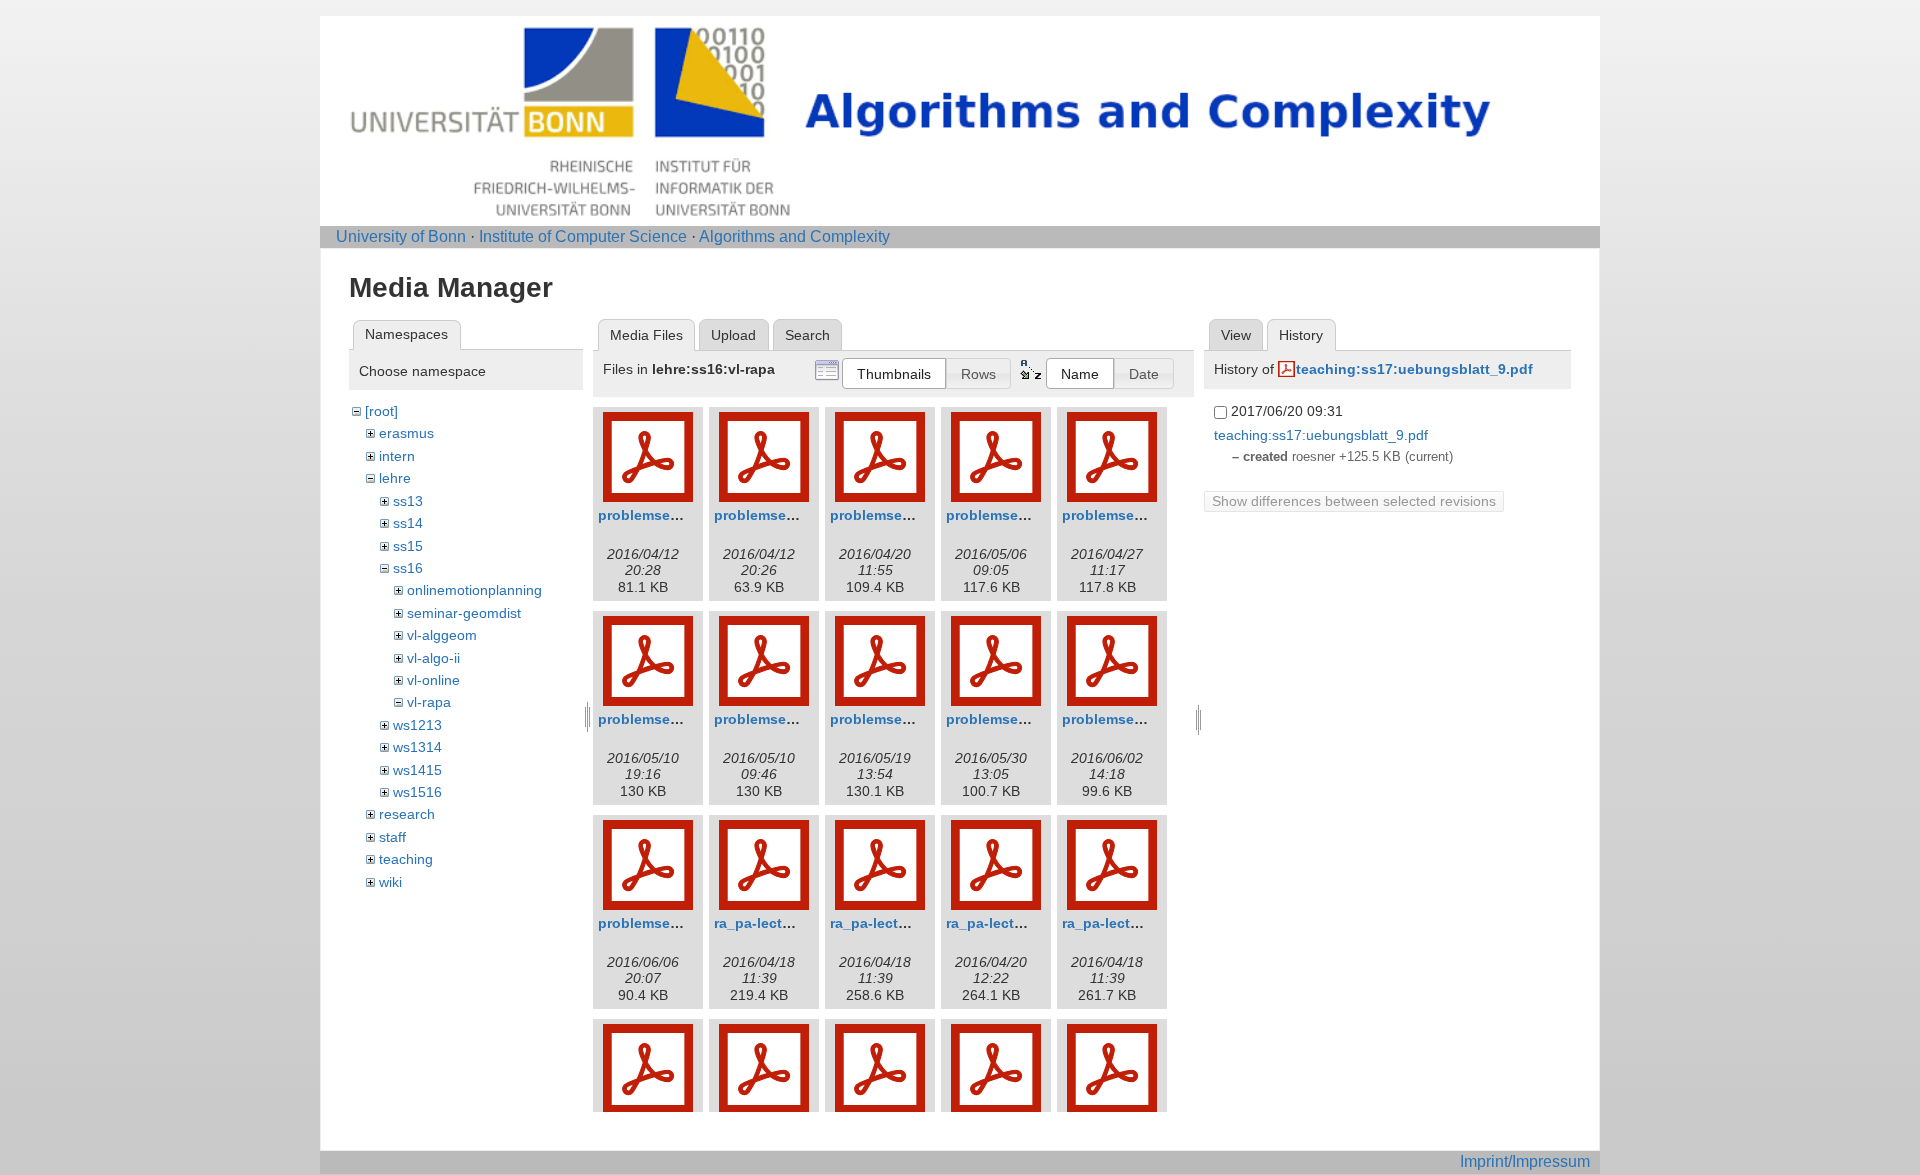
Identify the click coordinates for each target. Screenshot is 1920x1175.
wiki (390, 882)
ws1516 (417, 792)
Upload (733, 335)
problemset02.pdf (890, 515)
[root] (381, 411)
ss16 (408, 568)
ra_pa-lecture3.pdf (1124, 923)
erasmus (406, 433)
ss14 (408, 523)
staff (392, 837)
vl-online (433, 680)
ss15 (408, 546)
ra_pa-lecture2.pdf (892, 923)
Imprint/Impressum (1525, 1161)
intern (397, 456)
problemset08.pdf (658, 923)
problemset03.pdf (1122, 515)
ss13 (408, 501)
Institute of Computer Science (583, 236)
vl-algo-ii (433, 658)
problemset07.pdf (1122, 719)
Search (807, 335)
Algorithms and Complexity (794, 236)
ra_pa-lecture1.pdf (776, 923)
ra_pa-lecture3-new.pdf (1024, 923)
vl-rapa (429, 702)
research (407, 814)
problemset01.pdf (774, 515)
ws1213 (417, 725)
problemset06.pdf (1006, 719)
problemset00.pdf (658, 515)
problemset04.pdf (774, 719)
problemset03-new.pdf (1022, 515)
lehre (395, 478)
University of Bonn (401, 236)
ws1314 (417, 747)
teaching (406, 859)
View (1236, 335)
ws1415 (417, 770)
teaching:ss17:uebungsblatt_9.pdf (1414, 369)
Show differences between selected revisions (1354, 501)
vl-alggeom (442, 635)
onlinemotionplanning (474, 590)
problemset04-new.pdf (674, 719)
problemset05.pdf (890, 719)
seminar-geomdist (464, 613)
